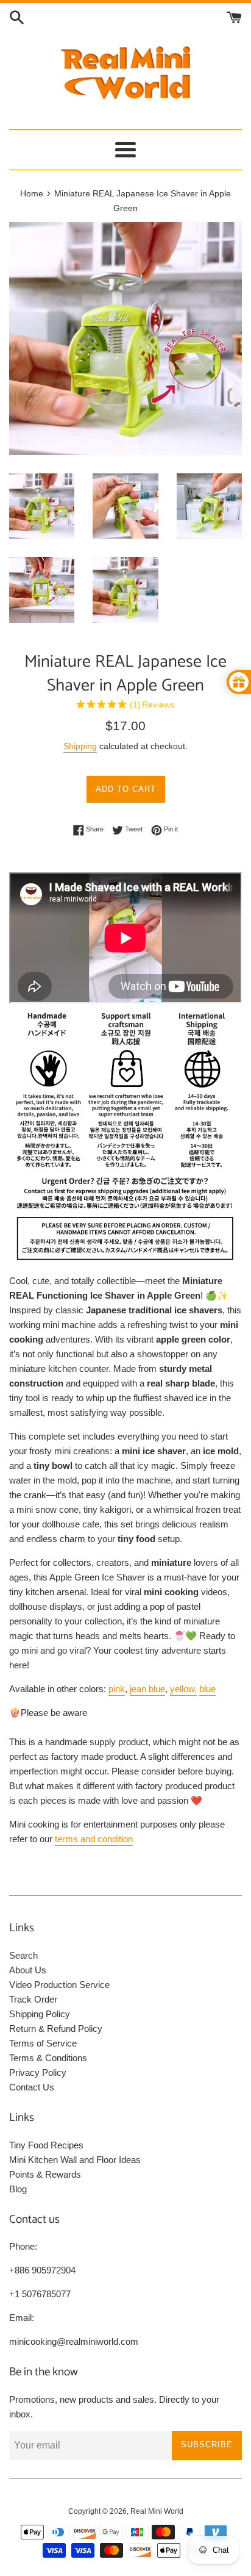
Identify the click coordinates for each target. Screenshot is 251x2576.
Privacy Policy (38, 2072)
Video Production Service (59, 1985)
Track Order (33, 1999)
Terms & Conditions (48, 2058)
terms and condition (94, 1839)
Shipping (80, 746)
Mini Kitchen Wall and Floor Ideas (75, 2160)
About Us (28, 1970)
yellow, (183, 1689)
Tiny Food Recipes (46, 2145)
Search (23, 1955)
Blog (18, 2189)
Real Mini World (157, 2511)
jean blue (147, 1689)
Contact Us (32, 2087)
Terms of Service (43, 2043)
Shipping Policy (40, 2014)
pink (117, 1689)
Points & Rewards (45, 2174)
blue (207, 1689)
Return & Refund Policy (56, 2029)
